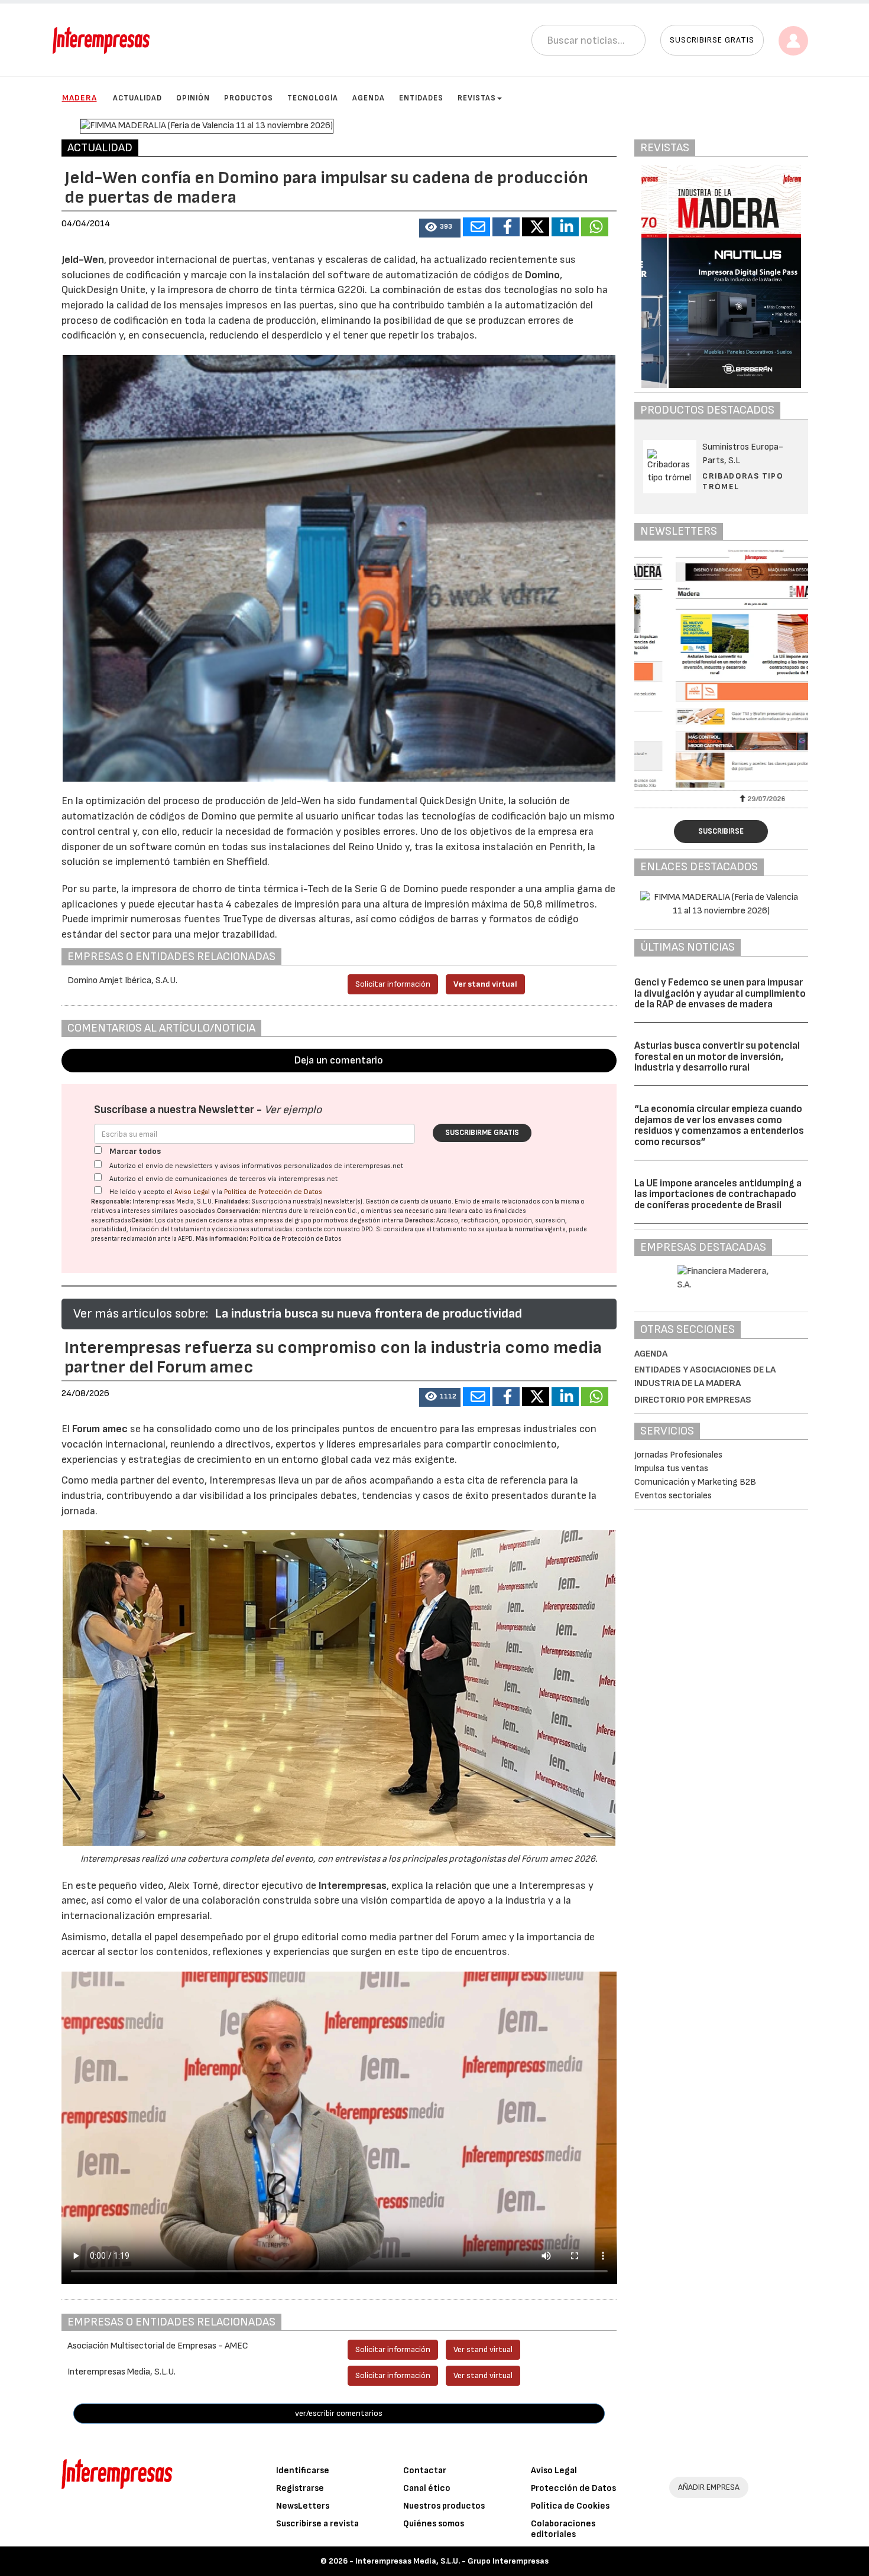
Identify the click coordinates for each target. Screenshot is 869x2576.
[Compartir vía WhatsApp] (595, 227)
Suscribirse (721, 831)
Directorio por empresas (693, 1400)
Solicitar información (393, 984)
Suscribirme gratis (482, 1133)
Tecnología (313, 98)
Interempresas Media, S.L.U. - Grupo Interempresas (452, 2561)
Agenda (369, 98)
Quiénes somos (434, 2524)
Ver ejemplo (293, 1110)
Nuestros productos (444, 2506)
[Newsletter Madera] (721, 669)
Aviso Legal (192, 1192)
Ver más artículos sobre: (141, 1314)
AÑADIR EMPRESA (709, 2487)
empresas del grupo (283, 1220)
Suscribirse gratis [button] (712, 40)
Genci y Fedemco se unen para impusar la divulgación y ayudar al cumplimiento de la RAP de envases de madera (720, 993)
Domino (542, 275)
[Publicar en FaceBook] (506, 227)
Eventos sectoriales (673, 1496)
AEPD (185, 1239)
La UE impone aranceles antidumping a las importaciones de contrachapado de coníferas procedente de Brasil (718, 1194)
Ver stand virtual (485, 984)
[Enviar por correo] (476, 227)
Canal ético (427, 2488)
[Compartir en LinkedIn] (565, 227)
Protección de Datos (573, 2488)
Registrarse (300, 2488)
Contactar (425, 2471)
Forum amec (99, 1429)
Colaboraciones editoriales (563, 2529)
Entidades (421, 98)
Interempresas (353, 1886)
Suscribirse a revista (317, 2524)
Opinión (193, 98)
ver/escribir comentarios (339, 2413)
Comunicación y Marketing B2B (695, 1482)
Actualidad (137, 98)
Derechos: (420, 1220)
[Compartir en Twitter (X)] (536, 227)
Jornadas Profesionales (678, 1455)
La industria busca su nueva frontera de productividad (368, 1314)
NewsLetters (303, 2506)
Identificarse (303, 2471)
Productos (249, 98)
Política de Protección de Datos (273, 1192)
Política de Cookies (570, 2506)
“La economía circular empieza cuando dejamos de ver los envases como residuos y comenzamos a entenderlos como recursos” (719, 1126)
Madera (80, 98)
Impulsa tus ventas (671, 1468)
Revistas (477, 98)
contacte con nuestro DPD (334, 1229)
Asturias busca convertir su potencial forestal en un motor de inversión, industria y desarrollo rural (717, 1057)
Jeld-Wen (83, 260)
